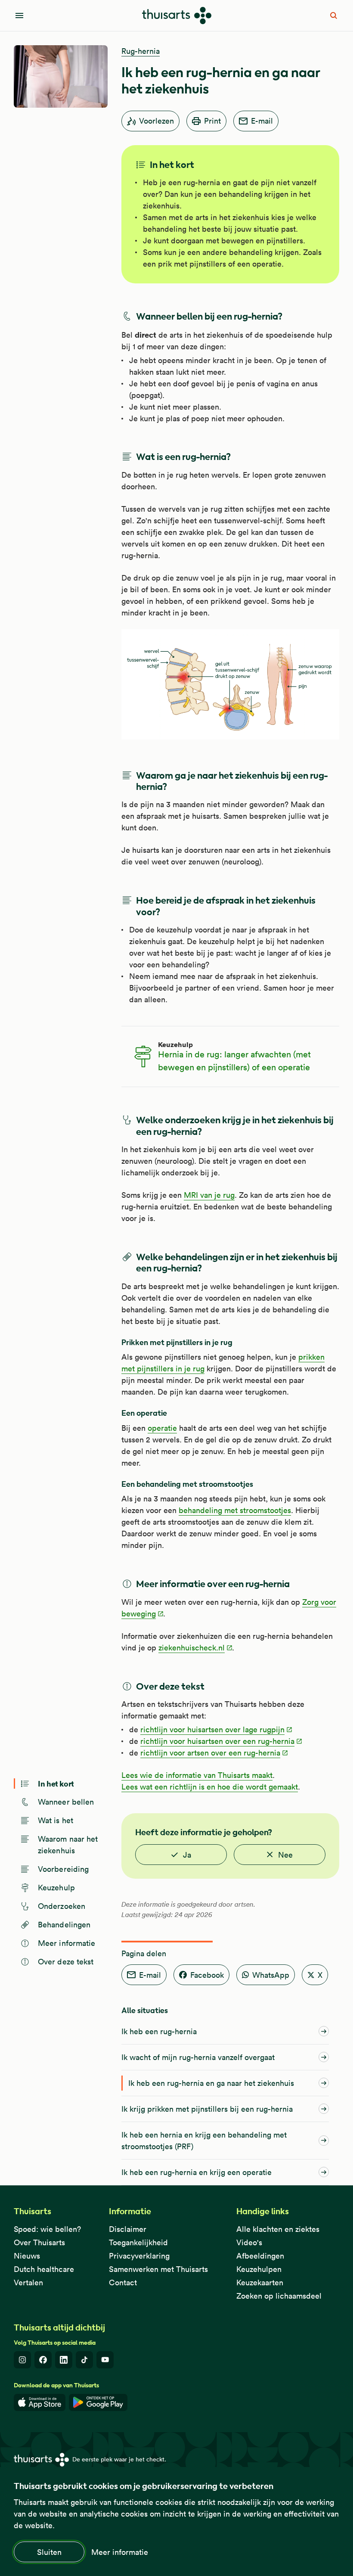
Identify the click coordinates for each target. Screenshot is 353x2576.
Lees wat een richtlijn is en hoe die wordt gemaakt (210, 1787)
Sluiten (49, 2552)
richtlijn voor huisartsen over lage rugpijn (212, 1729)
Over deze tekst (66, 1962)
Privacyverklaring (139, 2256)
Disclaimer (128, 2229)
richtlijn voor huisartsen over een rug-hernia (217, 1741)
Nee (285, 1855)
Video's (249, 2242)
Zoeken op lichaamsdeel (279, 2296)
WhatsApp (271, 1975)
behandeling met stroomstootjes (235, 1510)
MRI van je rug (209, 1195)
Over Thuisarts (39, 2242)
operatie (162, 1428)
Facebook (207, 1975)
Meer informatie (120, 2552)
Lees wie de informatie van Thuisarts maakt (197, 1775)
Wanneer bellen (66, 1802)
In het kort (56, 1783)
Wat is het (56, 1820)
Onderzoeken (62, 1906)
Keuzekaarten (260, 2282)
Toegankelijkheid (138, 2242)
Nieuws (27, 2256)
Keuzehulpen (259, 2269)
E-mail (262, 121)
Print (212, 121)
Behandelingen (64, 1925)
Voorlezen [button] (156, 121)
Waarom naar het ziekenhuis (68, 1845)
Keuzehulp (56, 1888)
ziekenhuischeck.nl (192, 1648)
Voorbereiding (63, 1869)
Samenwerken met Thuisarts (158, 2269)
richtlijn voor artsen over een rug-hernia (210, 1753)
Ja (187, 1855)
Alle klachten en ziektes (278, 2229)
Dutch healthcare (44, 2269)
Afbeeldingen (260, 2256)
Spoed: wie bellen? (47, 2229)
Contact (123, 2282)
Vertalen (28, 2282)
